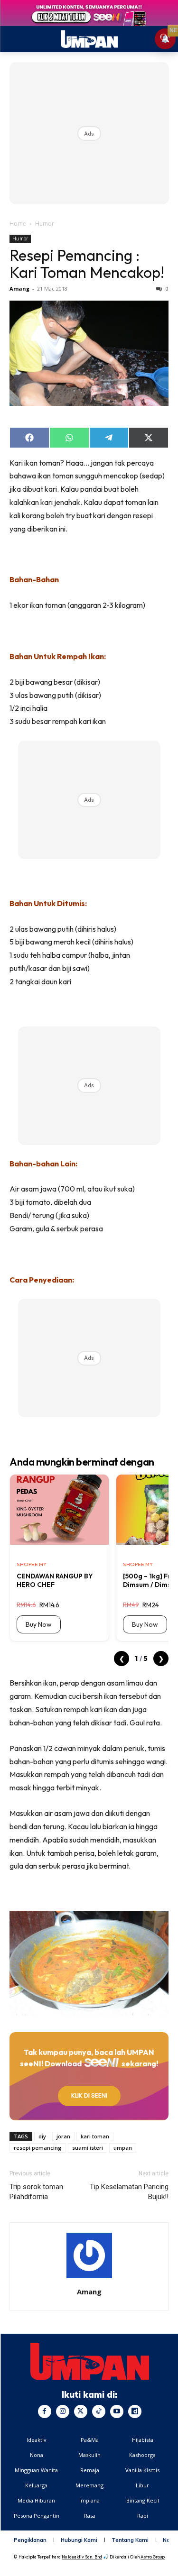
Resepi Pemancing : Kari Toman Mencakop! (87, 264)
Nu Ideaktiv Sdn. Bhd (82, 2557)
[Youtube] (117, 2411)
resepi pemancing (38, 2148)
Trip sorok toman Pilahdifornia (36, 2192)
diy (42, 2136)
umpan (123, 2148)
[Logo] (89, 2362)
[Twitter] (81, 2411)
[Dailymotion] (135, 2411)
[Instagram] (63, 2411)
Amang (19, 289)
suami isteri (88, 2148)
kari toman (95, 2136)
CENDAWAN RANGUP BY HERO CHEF (55, 1580)
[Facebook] (45, 2411)
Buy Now (39, 1624)
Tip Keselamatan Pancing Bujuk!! (129, 2192)
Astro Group (153, 2557)
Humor (45, 224)
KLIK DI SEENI (89, 2095)
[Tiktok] (99, 2411)
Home (18, 224)
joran (63, 2136)
